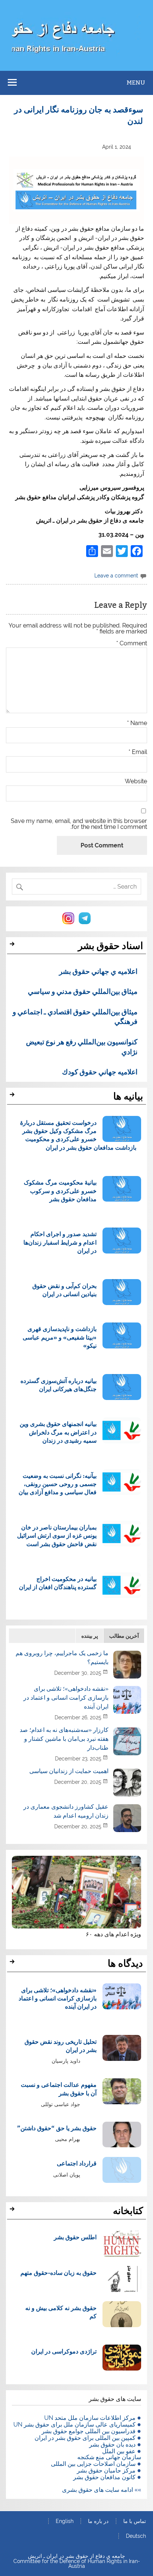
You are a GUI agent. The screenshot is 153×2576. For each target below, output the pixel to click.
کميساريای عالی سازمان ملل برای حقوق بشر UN (74, 2425)
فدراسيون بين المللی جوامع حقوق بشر (89, 2431)
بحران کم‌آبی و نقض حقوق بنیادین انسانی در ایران (64, 1290)
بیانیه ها (128, 1096)
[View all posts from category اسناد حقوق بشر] (13, 946)
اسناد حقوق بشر (110, 946)
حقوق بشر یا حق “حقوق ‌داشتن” (57, 2128)
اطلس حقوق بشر (75, 2237)
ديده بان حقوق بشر (112, 2445)
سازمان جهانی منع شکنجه (109, 2457)
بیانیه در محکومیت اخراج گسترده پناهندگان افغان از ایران (58, 1583)
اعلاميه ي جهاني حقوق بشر (98, 971)
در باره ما (98, 2521)
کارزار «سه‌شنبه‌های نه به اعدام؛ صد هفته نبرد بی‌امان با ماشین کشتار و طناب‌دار (64, 1739)
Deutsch (136, 2536)
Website (136, 781)
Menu (136, 83)
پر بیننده (90, 1636)
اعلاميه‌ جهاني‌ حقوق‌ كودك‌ (100, 1071)
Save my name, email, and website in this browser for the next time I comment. (79, 824)
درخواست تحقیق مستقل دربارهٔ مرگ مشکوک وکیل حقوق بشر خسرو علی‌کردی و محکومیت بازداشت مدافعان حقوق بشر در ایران (78, 1135)
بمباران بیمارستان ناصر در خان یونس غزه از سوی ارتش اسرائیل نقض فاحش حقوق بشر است (57, 1535)
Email (138, 752)
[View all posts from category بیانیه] (13, 1097)
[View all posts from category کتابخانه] (13, 2211)
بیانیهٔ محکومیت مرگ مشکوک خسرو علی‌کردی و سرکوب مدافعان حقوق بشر (60, 1190)
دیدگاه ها (125, 1963)
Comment (132, 643)
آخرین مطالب (124, 1636)
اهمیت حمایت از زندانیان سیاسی (69, 1771)
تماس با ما (135, 2521)
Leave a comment (116, 575)
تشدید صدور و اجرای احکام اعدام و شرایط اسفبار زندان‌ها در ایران (60, 1242)
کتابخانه (128, 2211)
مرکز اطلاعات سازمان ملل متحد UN (90, 2418)
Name (137, 723)
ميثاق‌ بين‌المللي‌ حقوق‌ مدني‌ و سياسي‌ (83, 991)
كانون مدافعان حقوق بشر (104, 2477)
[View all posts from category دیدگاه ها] (13, 1964)
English (65, 2521)
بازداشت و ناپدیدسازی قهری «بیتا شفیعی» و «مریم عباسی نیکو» (60, 1337)
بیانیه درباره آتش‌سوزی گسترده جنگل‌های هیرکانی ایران (58, 1385)
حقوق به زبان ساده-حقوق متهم (58, 2272)
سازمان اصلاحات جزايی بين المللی (93, 2464)
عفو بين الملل (119, 2451)
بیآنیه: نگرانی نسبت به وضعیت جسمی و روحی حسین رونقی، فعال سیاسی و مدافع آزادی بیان (58, 1484)
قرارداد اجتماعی (77, 2163)
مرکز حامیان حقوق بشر (106, 2470)
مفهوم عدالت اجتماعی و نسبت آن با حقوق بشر (59, 2089)
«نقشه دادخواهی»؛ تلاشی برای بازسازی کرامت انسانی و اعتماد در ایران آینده (66, 1698)
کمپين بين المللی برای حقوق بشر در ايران (85, 2438)
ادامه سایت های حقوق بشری (97, 2490)
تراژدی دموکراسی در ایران (64, 2351)
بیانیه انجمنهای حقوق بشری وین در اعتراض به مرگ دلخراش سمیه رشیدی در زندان (58, 1432)
